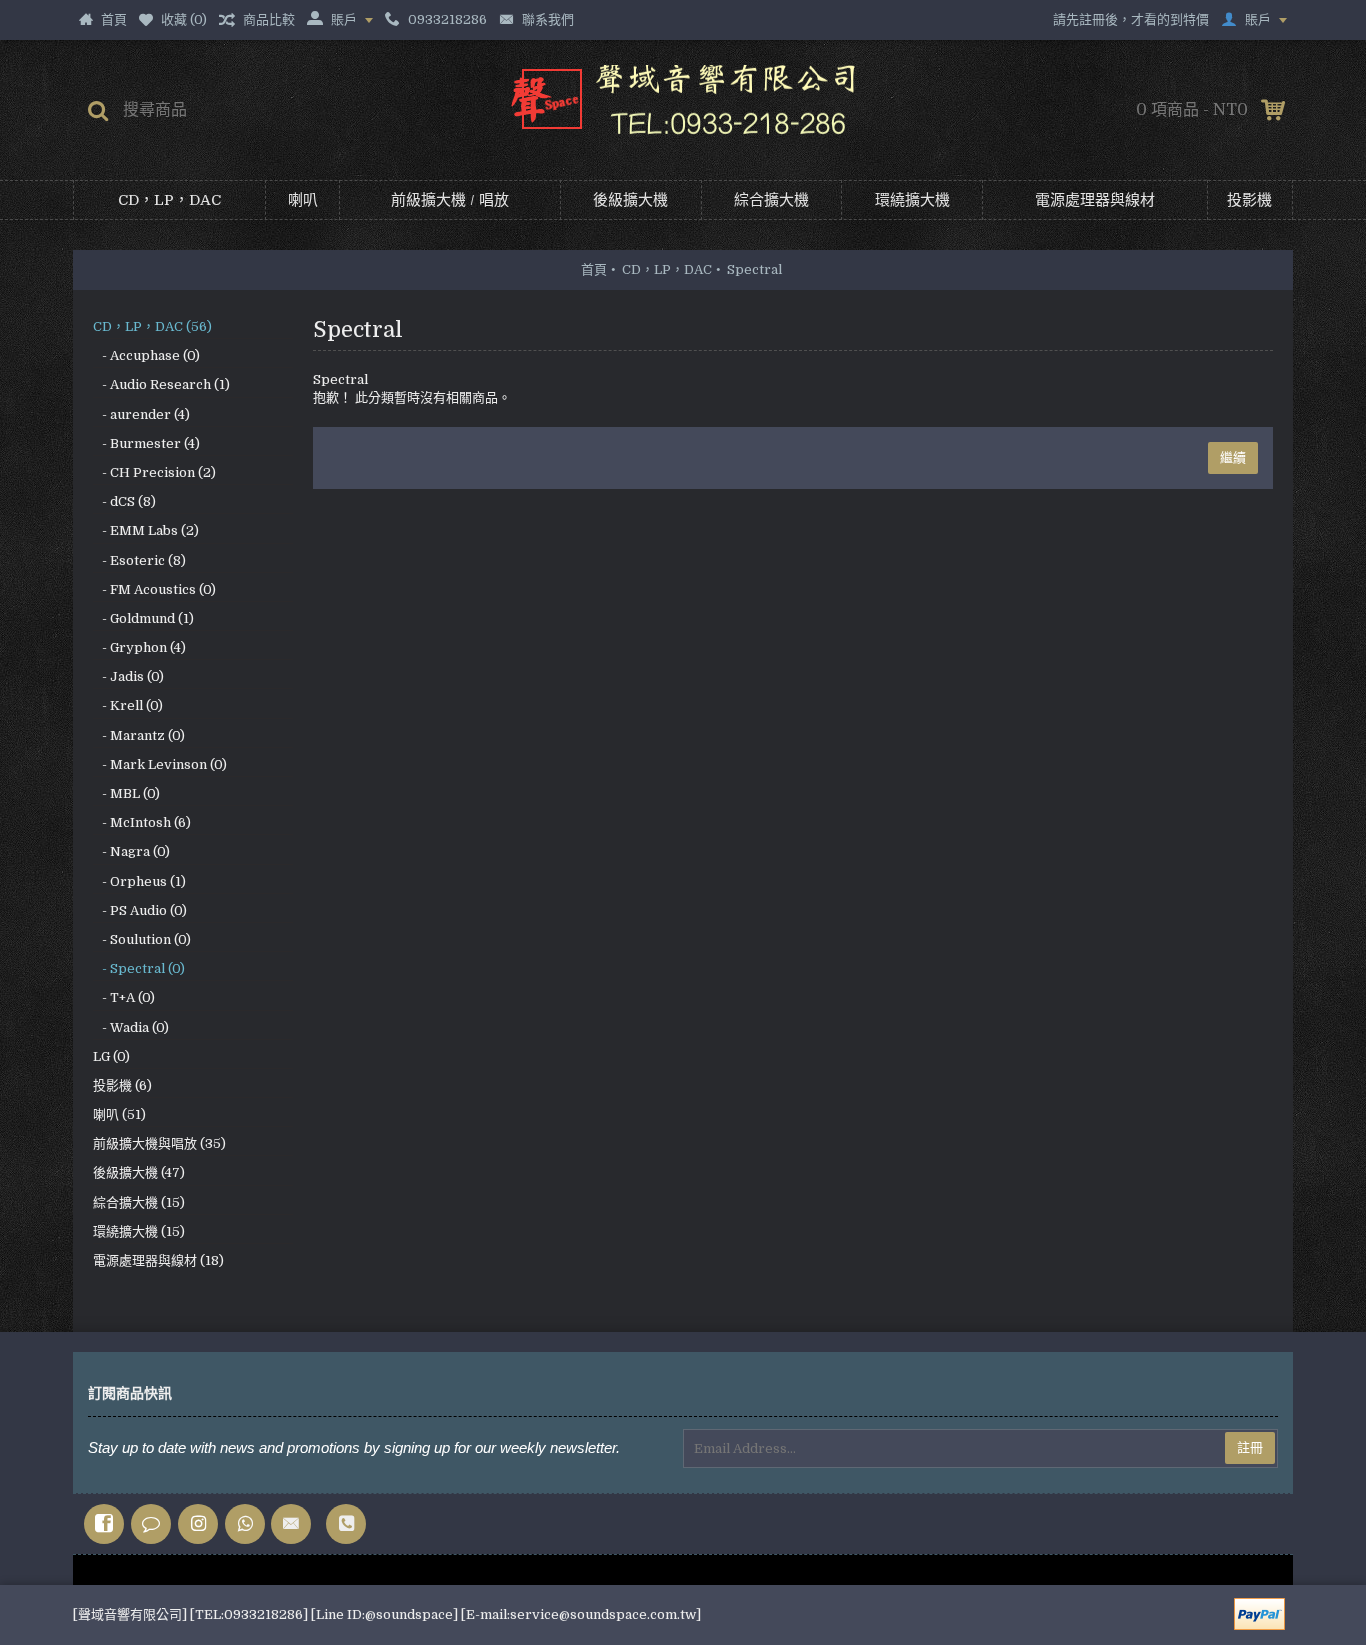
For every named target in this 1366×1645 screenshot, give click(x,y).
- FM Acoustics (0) (154, 589)
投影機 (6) (122, 1085)
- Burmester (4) (146, 443)
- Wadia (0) (131, 1027)
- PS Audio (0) (140, 910)
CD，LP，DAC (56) (152, 326)
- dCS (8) (124, 501)
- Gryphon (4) (139, 647)
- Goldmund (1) (143, 618)
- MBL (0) (126, 793)
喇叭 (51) (119, 1114)
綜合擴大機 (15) (139, 1202)
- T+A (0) (124, 997)
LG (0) (111, 1056)
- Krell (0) (128, 705)
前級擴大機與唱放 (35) (159, 1143)
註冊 (1250, 1447)
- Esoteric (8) (139, 560)
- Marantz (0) (139, 735)
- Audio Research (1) (161, 384)
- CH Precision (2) (154, 472)
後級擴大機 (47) (139, 1172)
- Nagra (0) (131, 851)
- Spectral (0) (139, 968)
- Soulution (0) (142, 939)
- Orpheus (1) (139, 881)
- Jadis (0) (128, 676)
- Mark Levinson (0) (160, 764)
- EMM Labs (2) (146, 530)
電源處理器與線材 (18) (158, 1260)
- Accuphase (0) (146, 355)
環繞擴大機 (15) (139, 1231)
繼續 (1233, 457)
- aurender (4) (141, 414)
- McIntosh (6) (142, 822)
